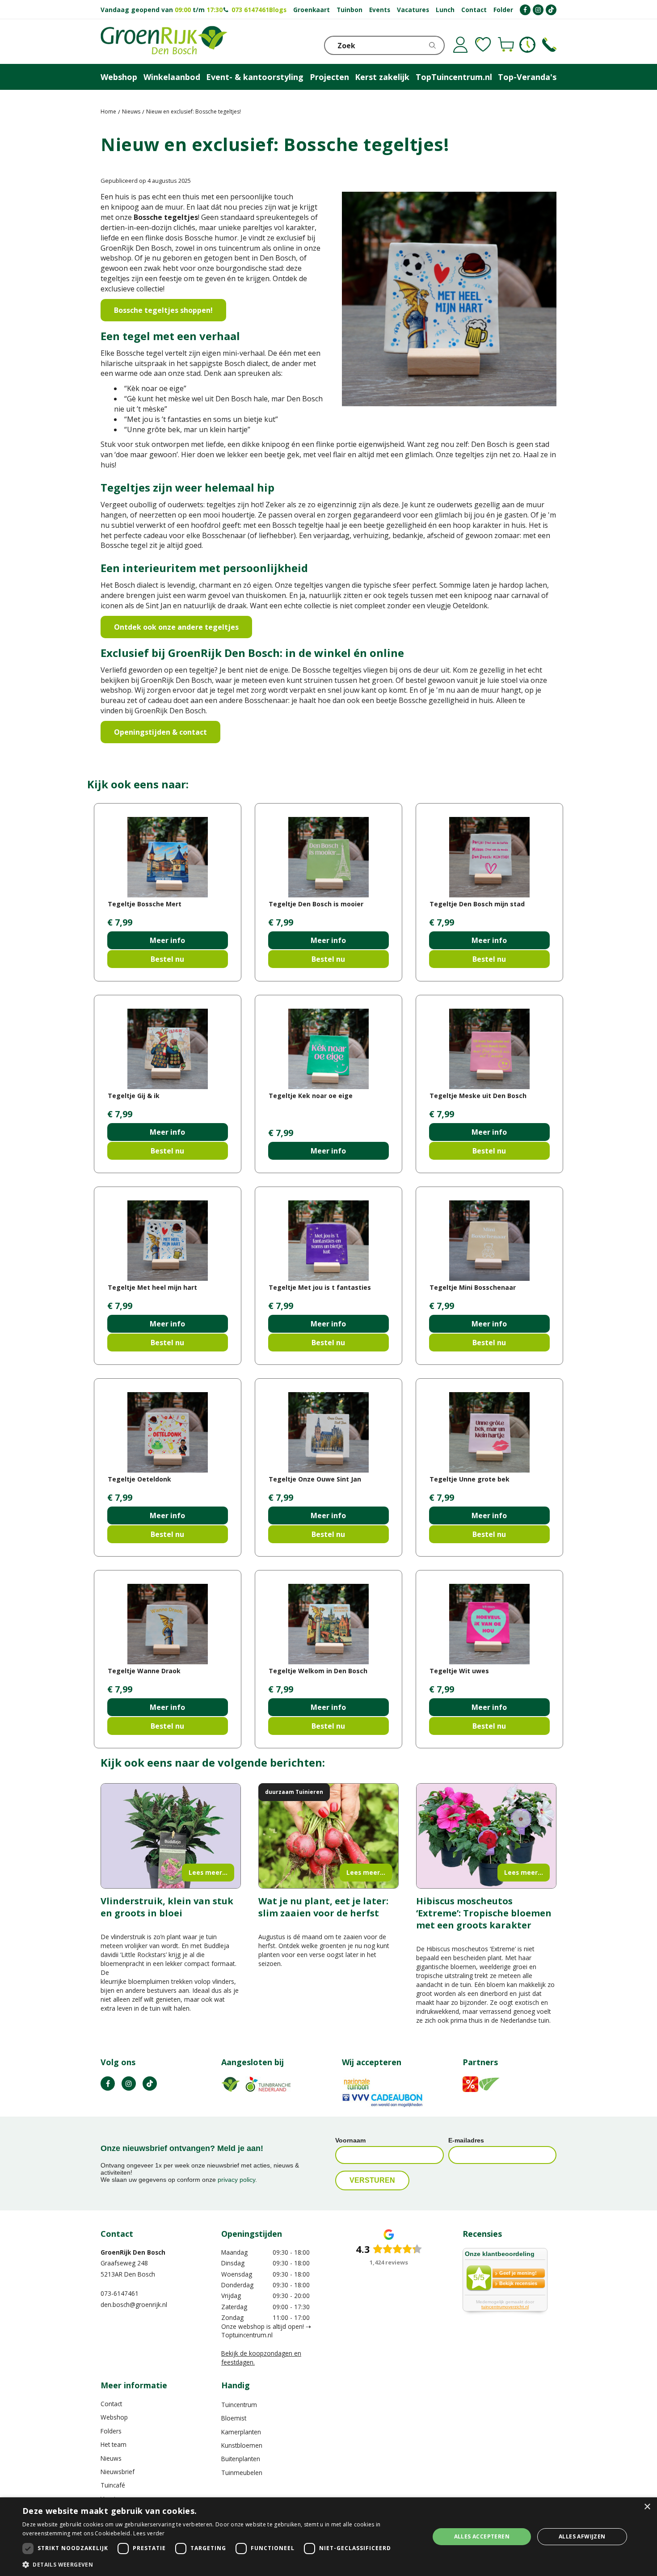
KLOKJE (527, 45)
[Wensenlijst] (483, 45)
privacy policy (236, 2180)
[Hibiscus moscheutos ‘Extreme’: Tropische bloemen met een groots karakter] (486, 1836)
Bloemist (234, 2418)
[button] (220, 2564)
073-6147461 (120, 2293)
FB (108, 2084)
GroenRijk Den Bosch (133, 2252)
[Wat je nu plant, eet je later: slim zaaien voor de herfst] (328, 1836)
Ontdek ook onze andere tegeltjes (176, 627)
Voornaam (350, 2140)
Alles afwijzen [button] (582, 2536)
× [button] (647, 2507)
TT (150, 2084)
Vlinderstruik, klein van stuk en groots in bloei (167, 1907)
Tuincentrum (239, 2405)
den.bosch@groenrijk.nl (134, 2305)
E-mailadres (466, 2140)
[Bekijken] (506, 45)
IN (129, 2084)
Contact (111, 2404)
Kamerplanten (241, 2432)
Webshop (114, 2417)
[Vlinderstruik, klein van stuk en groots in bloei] (171, 1836)
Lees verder (149, 2533)
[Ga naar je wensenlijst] (483, 45)
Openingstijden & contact (160, 732)
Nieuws (111, 2458)
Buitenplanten (241, 2459)
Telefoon (549, 45)
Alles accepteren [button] (482, 2536)
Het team (114, 2444)
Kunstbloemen (242, 2445)
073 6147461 (250, 10)
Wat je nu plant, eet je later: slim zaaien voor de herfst (323, 1907)
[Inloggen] (460, 45)
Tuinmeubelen (242, 2473)
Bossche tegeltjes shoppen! (163, 310)
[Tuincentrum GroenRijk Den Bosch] (164, 42)
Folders (111, 2431)
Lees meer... (208, 1872)
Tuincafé (113, 2485)
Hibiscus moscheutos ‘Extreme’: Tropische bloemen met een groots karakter (484, 1913)
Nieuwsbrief (118, 2472)
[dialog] (328, 2537)
